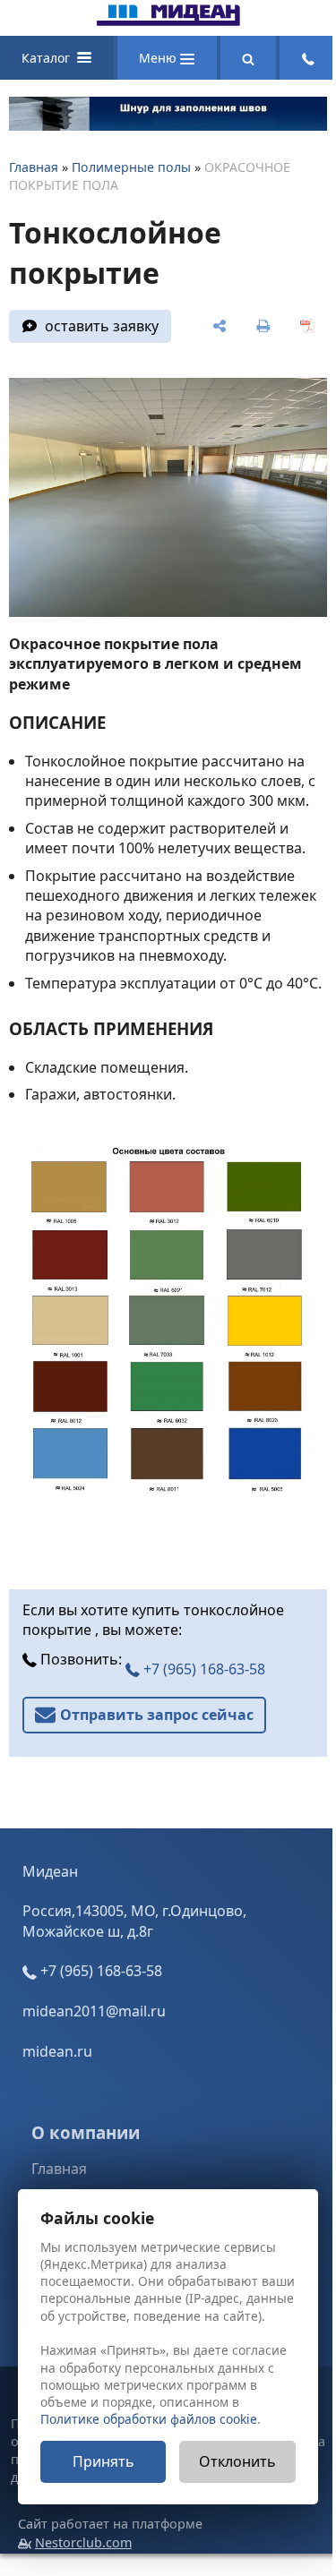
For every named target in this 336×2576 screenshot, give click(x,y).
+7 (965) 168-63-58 (202, 1669)
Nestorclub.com (83, 2542)
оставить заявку (102, 326)
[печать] (263, 326)
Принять (103, 2461)
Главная (34, 167)
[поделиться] (220, 326)
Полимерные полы (131, 167)
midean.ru (57, 2051)
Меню (159, 58)
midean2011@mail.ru (94, 2011)
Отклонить (237, 2461)
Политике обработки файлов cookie (149, 2419)
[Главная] (168, 21)
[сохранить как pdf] (307, 326)
